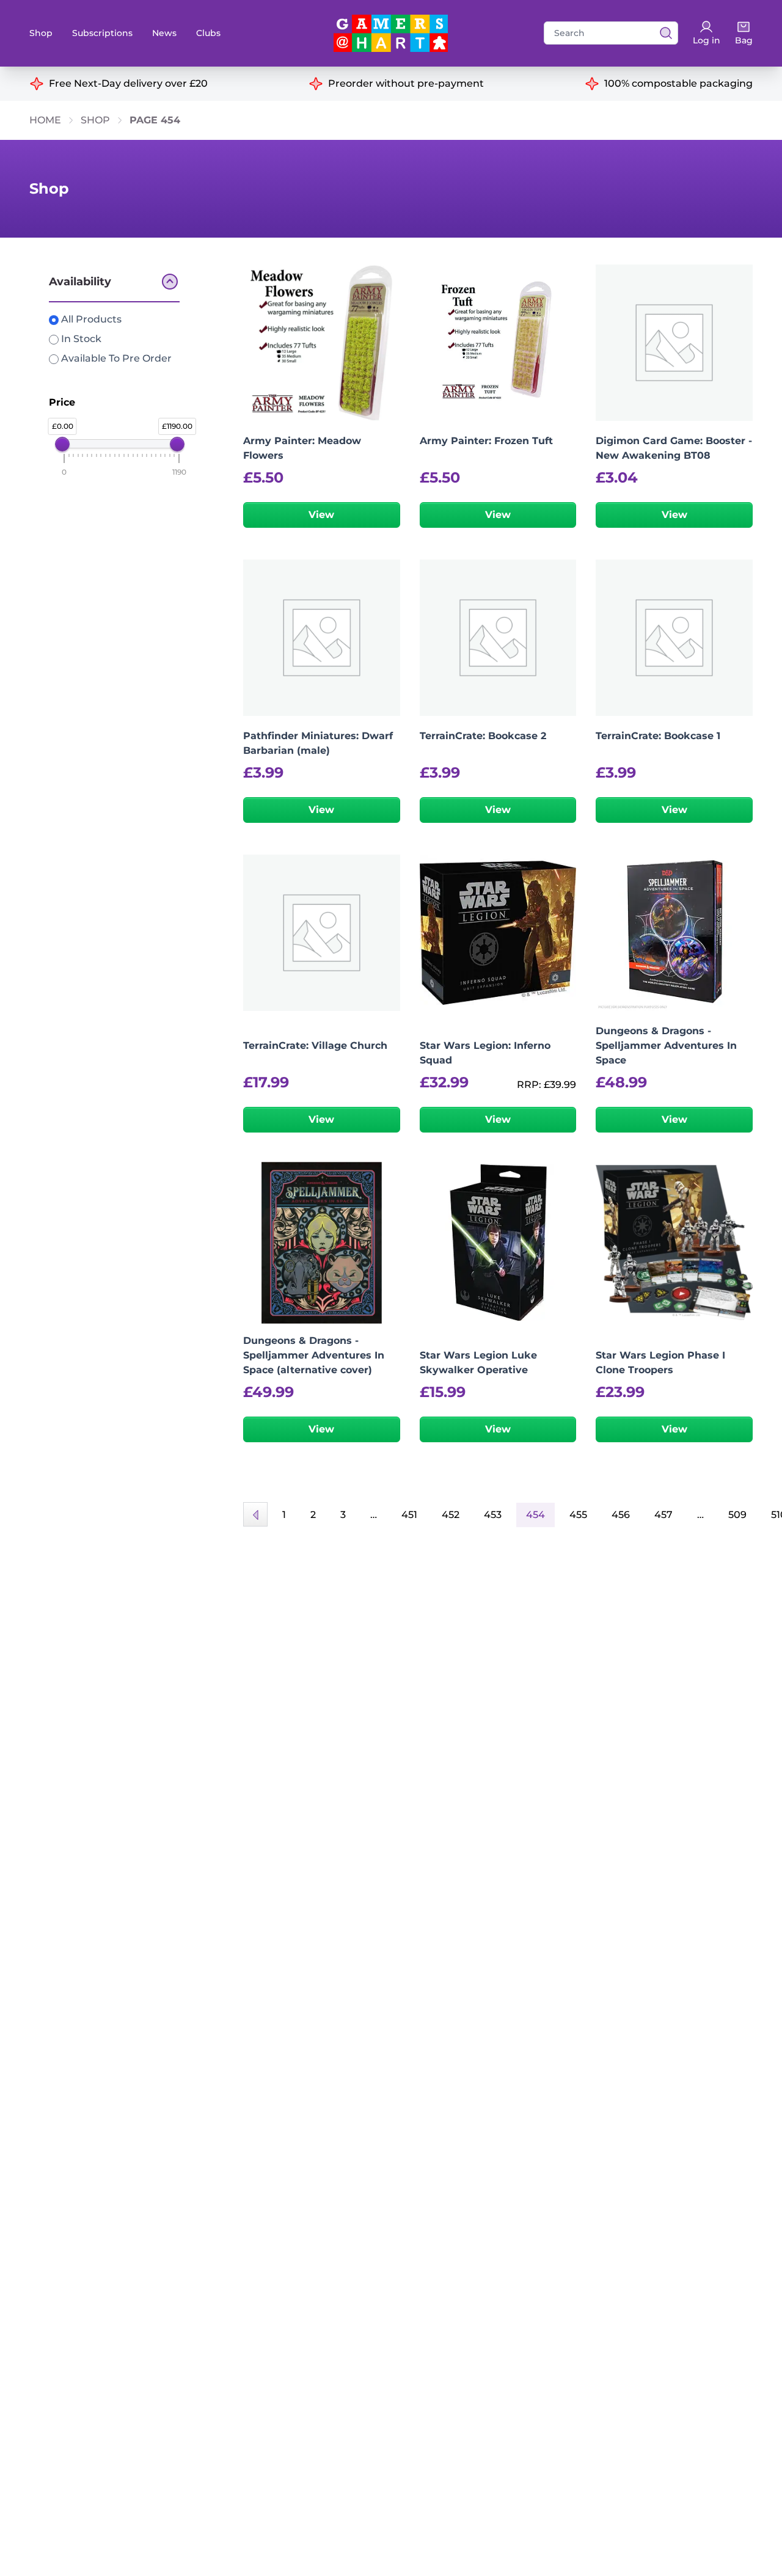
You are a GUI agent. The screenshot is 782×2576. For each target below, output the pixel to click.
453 (493, 1515)
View (321, 515)
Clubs (208, 33)
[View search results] (662, 33)
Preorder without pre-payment (406, 83)
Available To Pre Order (115, 358)
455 (578, 1515)
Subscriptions (102, 33)
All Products (90, 319)
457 (663, 1515)
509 (737, 1515)
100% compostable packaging (678, 83)
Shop (41, 33)
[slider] (62, 444)
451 (409, 1515)
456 (621, 1515)
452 (451, 1515)
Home (45, 120)
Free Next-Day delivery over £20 (128, 83)
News (164, 33)
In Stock (80, 339)
